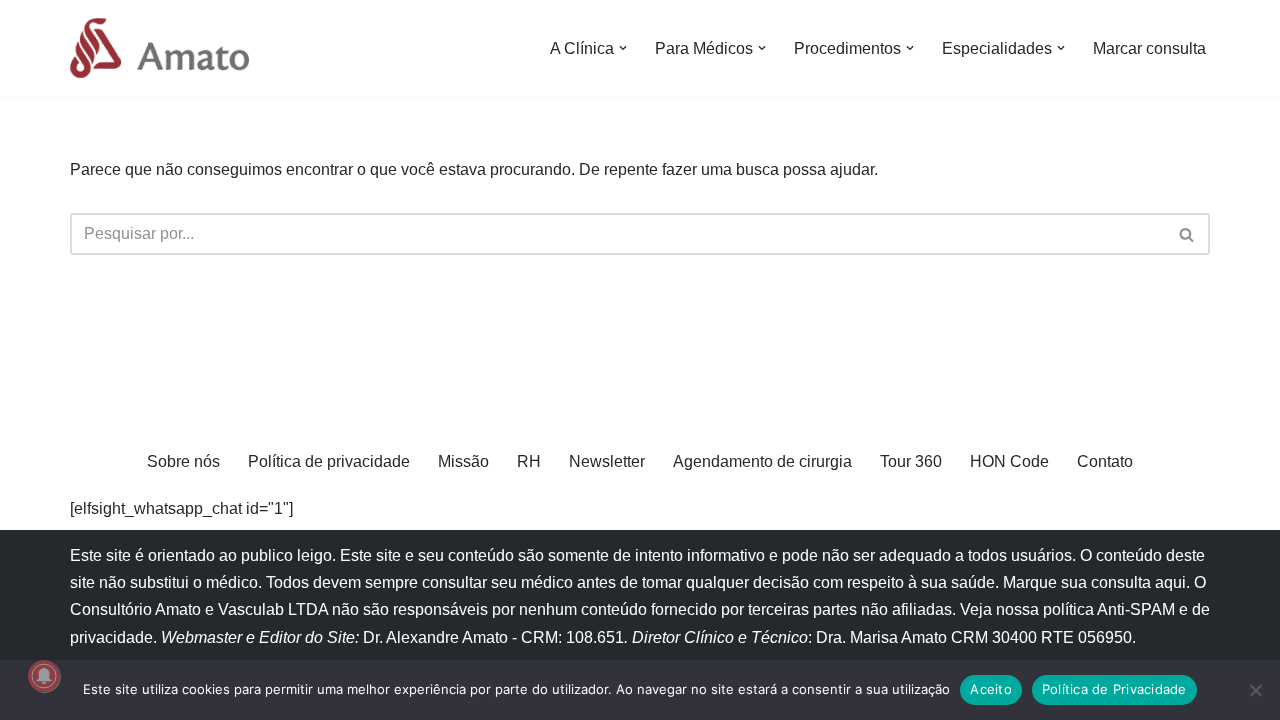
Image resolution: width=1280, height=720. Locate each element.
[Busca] (1187, 234)
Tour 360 (911, 461)
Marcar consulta (1149, 48)
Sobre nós (183, 461)
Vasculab (251, 609)
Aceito (991, 689)
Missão (463, 461)
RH (529, 461)
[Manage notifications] (44, 676)
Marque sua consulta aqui (1094, 582)
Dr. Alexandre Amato (437, 637)
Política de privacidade (329, 461)
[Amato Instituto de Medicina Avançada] (164, 48)
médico (232, 582)
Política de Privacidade (1114, 689)
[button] (623, 48)
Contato (1105, 461)
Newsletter (607, 461)
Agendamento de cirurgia (762, 461)
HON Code (1009, 461)
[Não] (1255, 690)
